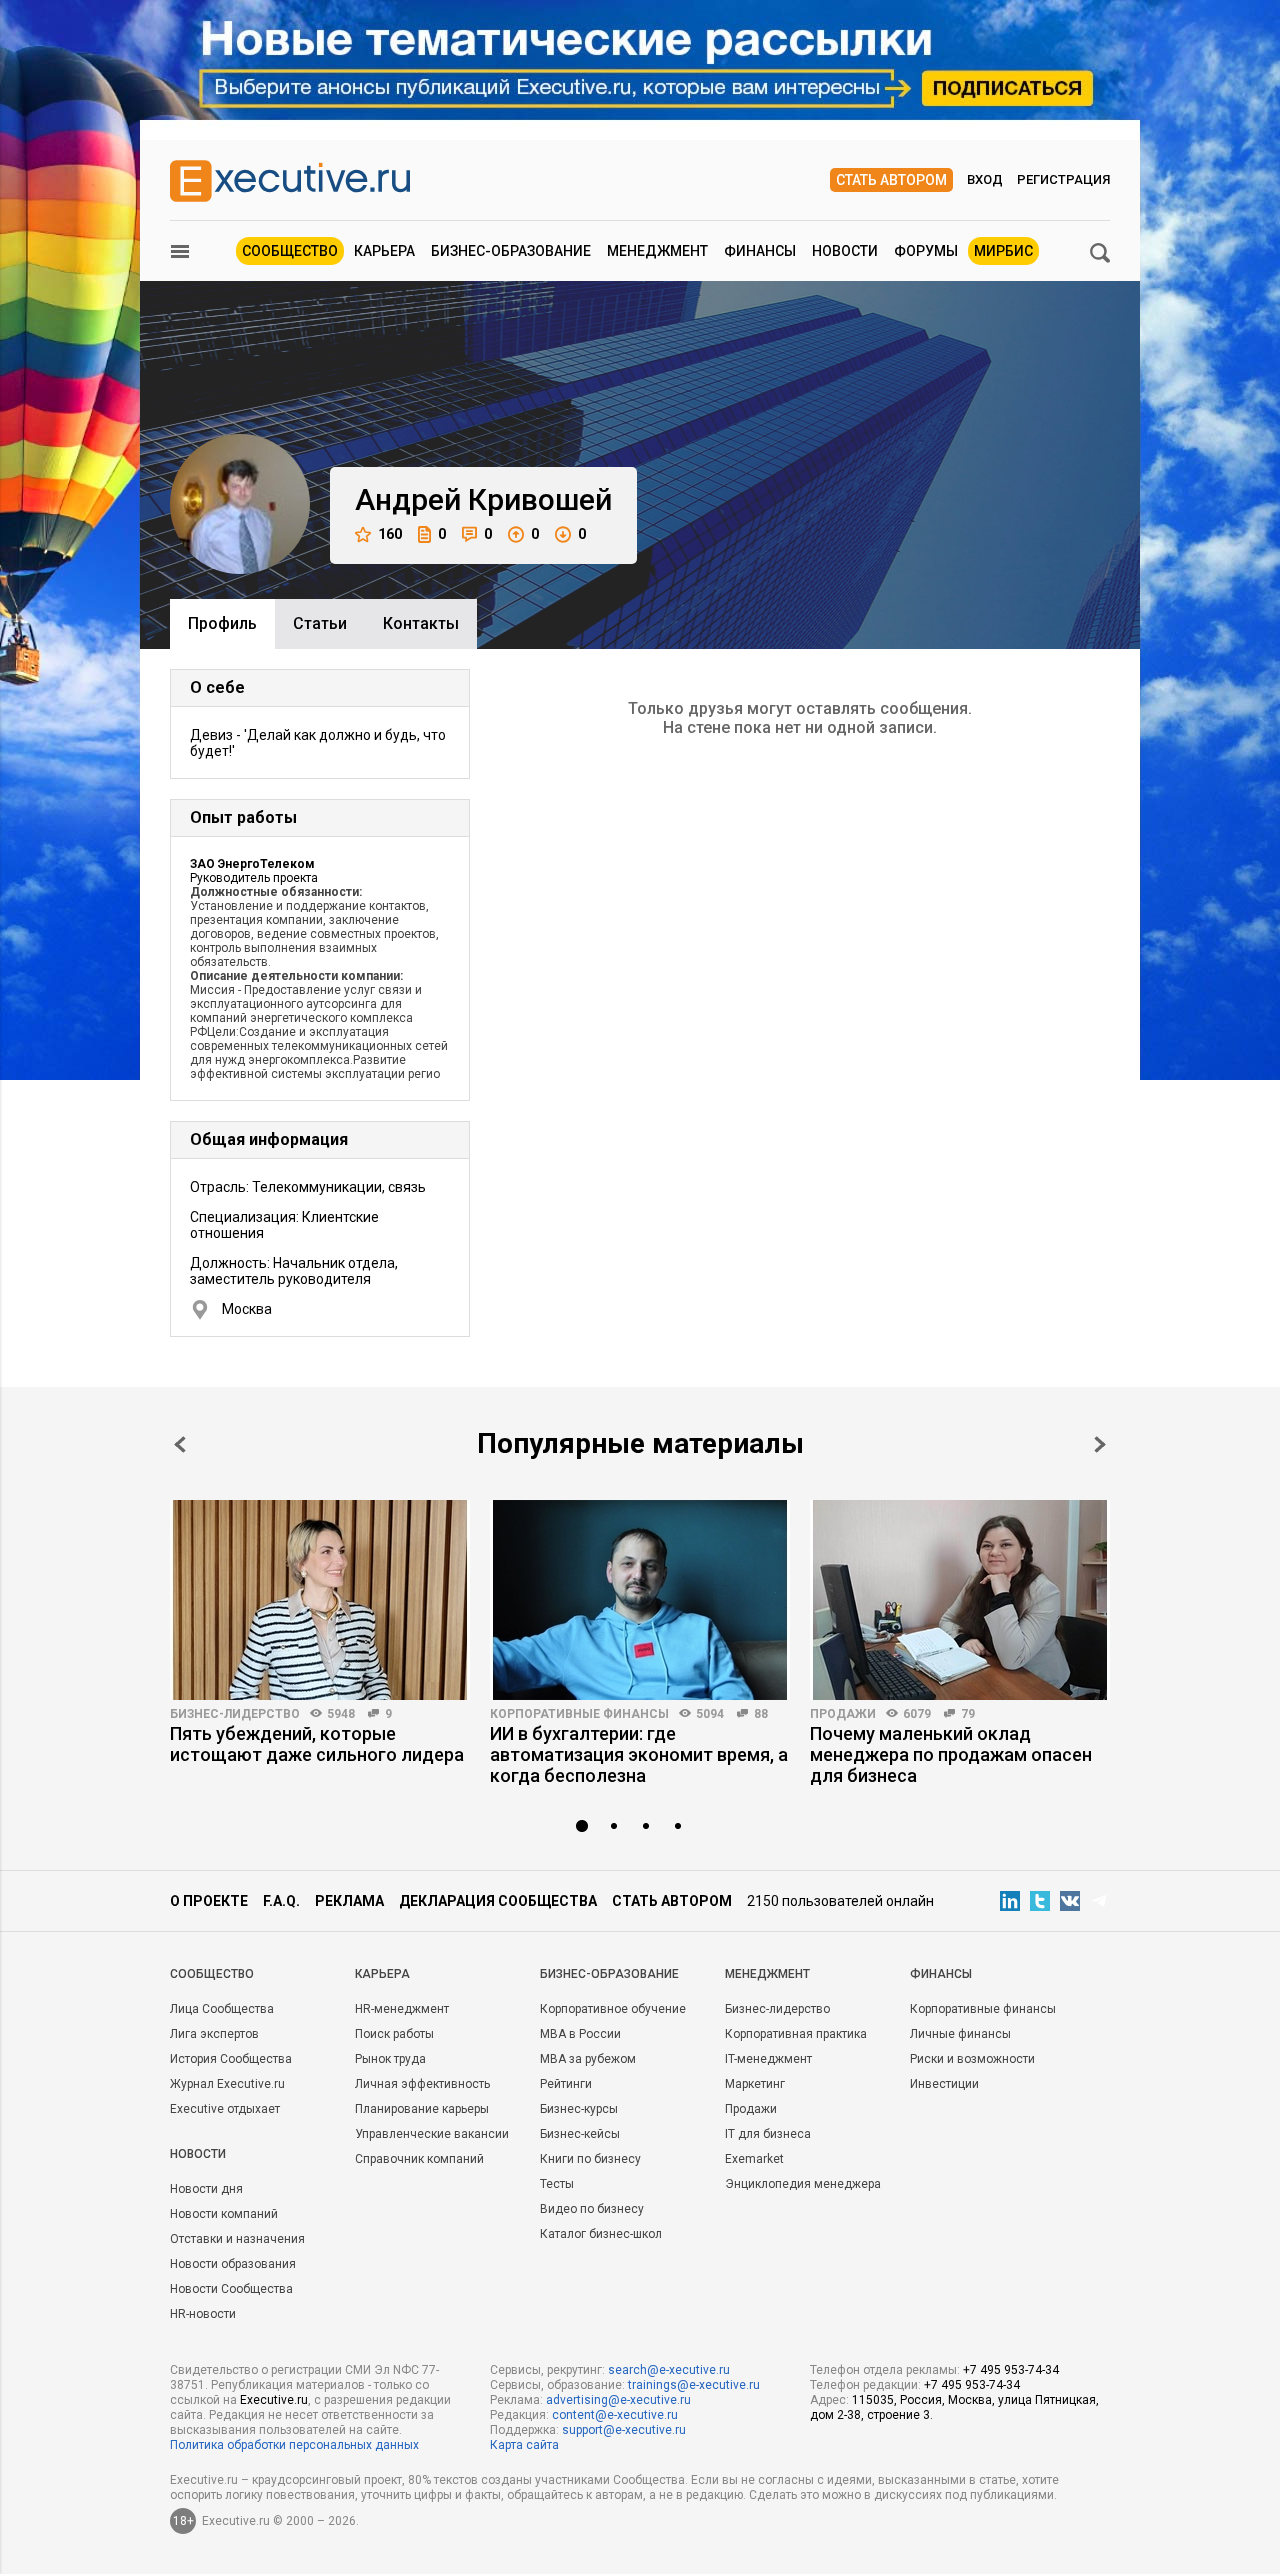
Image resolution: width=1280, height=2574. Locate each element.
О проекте (209, 1901)
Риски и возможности (972, 2059)
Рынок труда (390, 2059)
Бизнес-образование (511, 251)
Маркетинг (755, 2084)
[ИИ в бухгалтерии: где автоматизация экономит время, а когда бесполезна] (640, 1600)
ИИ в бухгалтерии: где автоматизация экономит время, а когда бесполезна (639, 1754)
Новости (845, 251)
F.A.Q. (281, 1901)
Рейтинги (566, 2084)
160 (390, 534)
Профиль (222, 623)
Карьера (384, 251)
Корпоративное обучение (613, 2009)
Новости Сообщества (231, 2289)
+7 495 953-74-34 (1011, 2370)
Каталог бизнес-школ (601, 2234)
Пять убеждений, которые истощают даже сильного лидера (317, 1744)
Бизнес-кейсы (580, 2134)
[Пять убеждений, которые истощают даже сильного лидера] (320, 1600)
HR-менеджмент (402, 2009)
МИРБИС (1003, 251)
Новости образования (233, 2264)
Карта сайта (524, 2445)
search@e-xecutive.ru (669, 2370)
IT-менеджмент (768, 2059)
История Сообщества (231, 2059)
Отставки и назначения (237, 2239)
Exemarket (754, 2159)
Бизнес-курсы (579, 2109)
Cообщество (212, 1974)
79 (968, 1714)
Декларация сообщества (498, 1901)
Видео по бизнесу (592, 2209)
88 (761, 1714)
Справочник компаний (419, 2159)
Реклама (349, 1901)
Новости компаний (224, 2214)
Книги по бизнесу (590, 2159)
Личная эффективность (422, 2084)
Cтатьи (320, 623)
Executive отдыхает (225, 2109)
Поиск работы (394, 2034)
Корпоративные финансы (579, 1714)
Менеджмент (657, 251)
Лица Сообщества (222, 2009)
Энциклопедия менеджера (803, 2184)
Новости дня (206, 2189)
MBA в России (580, 2034)
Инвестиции (944, 2084)
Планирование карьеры (422, 2109)
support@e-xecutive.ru (624, 2430)
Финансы (760, 251)
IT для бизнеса (768, 2134)
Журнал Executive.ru (227, 2084)
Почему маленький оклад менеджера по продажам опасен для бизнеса (951, 1754)
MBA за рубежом (588, 2059)
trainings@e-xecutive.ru (694, 2385)
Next (1100, 1444)
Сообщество (290, 251)
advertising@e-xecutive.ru (618, 2400)
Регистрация (1063, 179)
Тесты (557, 2184)
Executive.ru (274, 2400)
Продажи (843, 1714)
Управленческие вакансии (432, 2134)
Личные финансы (960, 2034)
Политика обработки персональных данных (294, 2445)
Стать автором (891, 180)
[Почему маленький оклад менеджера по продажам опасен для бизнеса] (960, 1600)
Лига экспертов (214, 2034)
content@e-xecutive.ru (615, 2415)
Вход (985, 179)
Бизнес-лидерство (235, 1714)
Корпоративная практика (796, 2034)
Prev (180, 1444)
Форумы (926, 251)
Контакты (421, 623)
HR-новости (203, 2314)
